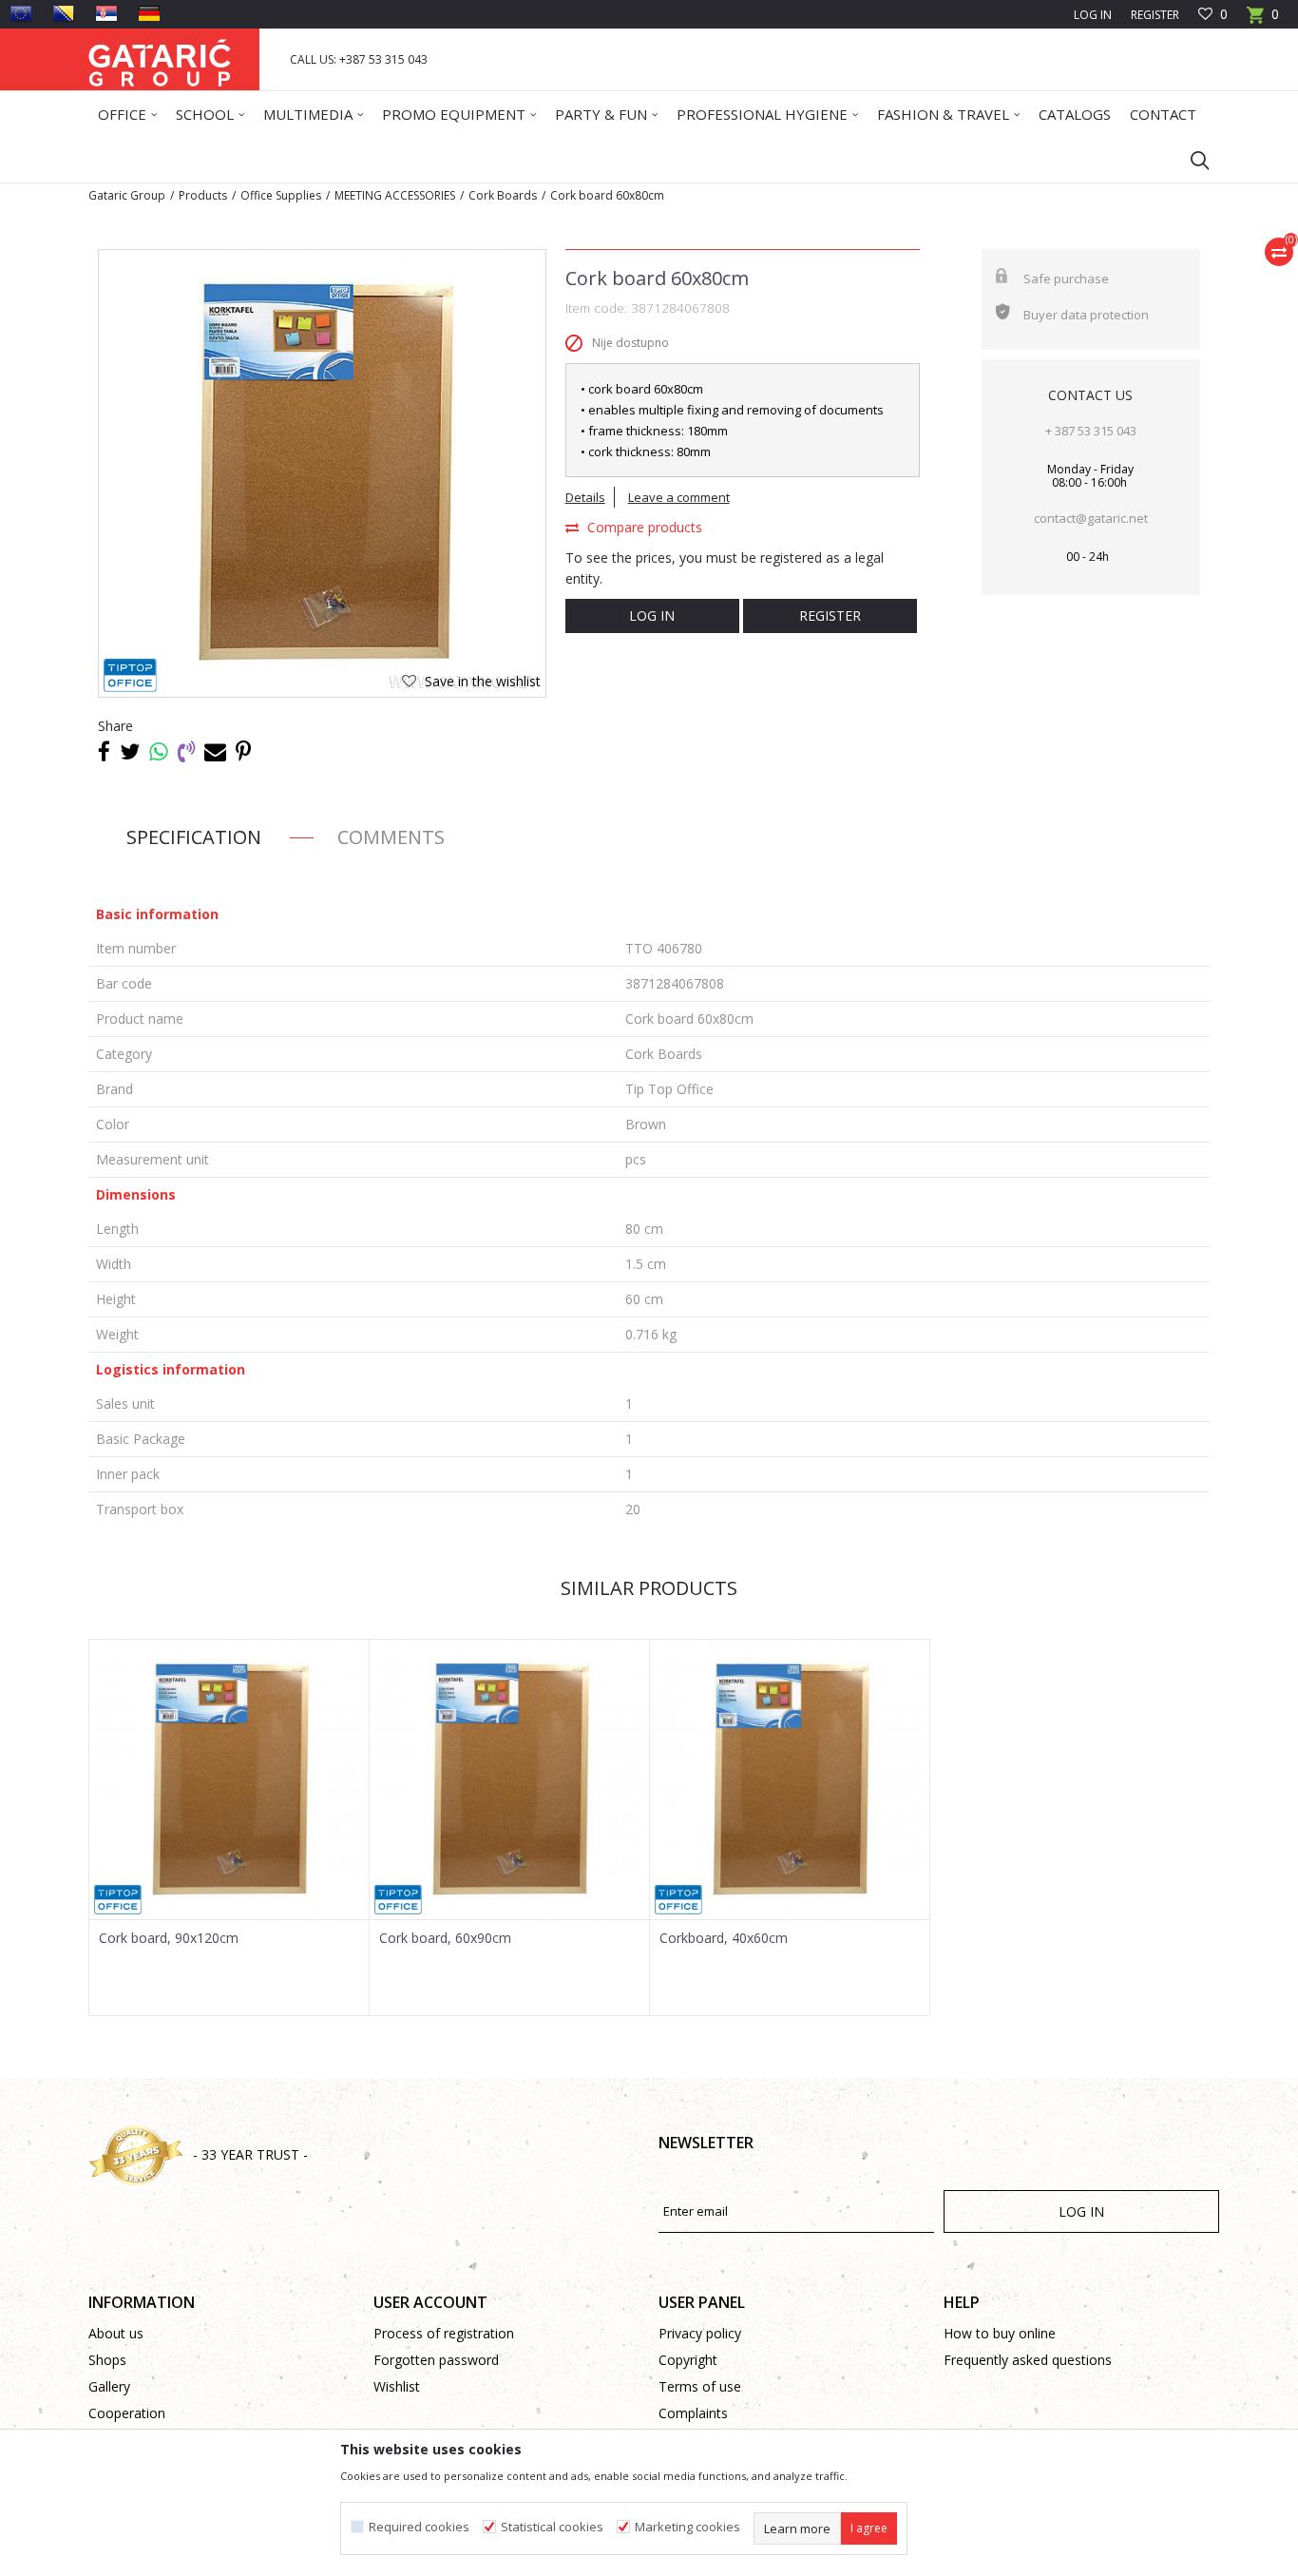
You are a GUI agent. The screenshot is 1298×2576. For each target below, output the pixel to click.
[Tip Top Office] (130, 675)
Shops (107, 2360)
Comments (391, 837)
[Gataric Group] (160, 59)
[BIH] (64, 13)
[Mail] (215, 751)
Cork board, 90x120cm (169, 1938)
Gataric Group (127, 195)
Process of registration (444, 2333)
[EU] (21, 13)
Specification (194, 837)
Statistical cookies (552, 2527)
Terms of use (700, 2386)
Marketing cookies (687, 2527)
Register (1155, 15)
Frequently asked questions (1028, 2360)
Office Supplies (281, 195)
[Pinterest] (243, 751)
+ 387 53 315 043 (1091, 431)
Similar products (649, 1588)
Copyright (688, 2360)
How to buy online (1000, 2333)
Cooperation (127, 2413)
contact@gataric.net (1091, 518)
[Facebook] (104, 751)
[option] (229, 1827)
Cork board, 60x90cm (445, 1938)
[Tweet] (130, 751)
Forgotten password (436, 2360)
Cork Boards (503, 195)
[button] (1191, 160)
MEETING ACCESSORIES (395, 195)
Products (203, 195)
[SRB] (106, 13)
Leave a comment (679, 497)
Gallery (109, 2386)
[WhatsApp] (159, 751)
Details (585, 497)
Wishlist (397, 2386)
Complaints (693, 2413)
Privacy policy (700, 2333)
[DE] (149, 13)
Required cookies (419, 2527)
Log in (652, 615)
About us (116, 2333)
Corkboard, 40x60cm (724, 1938)
